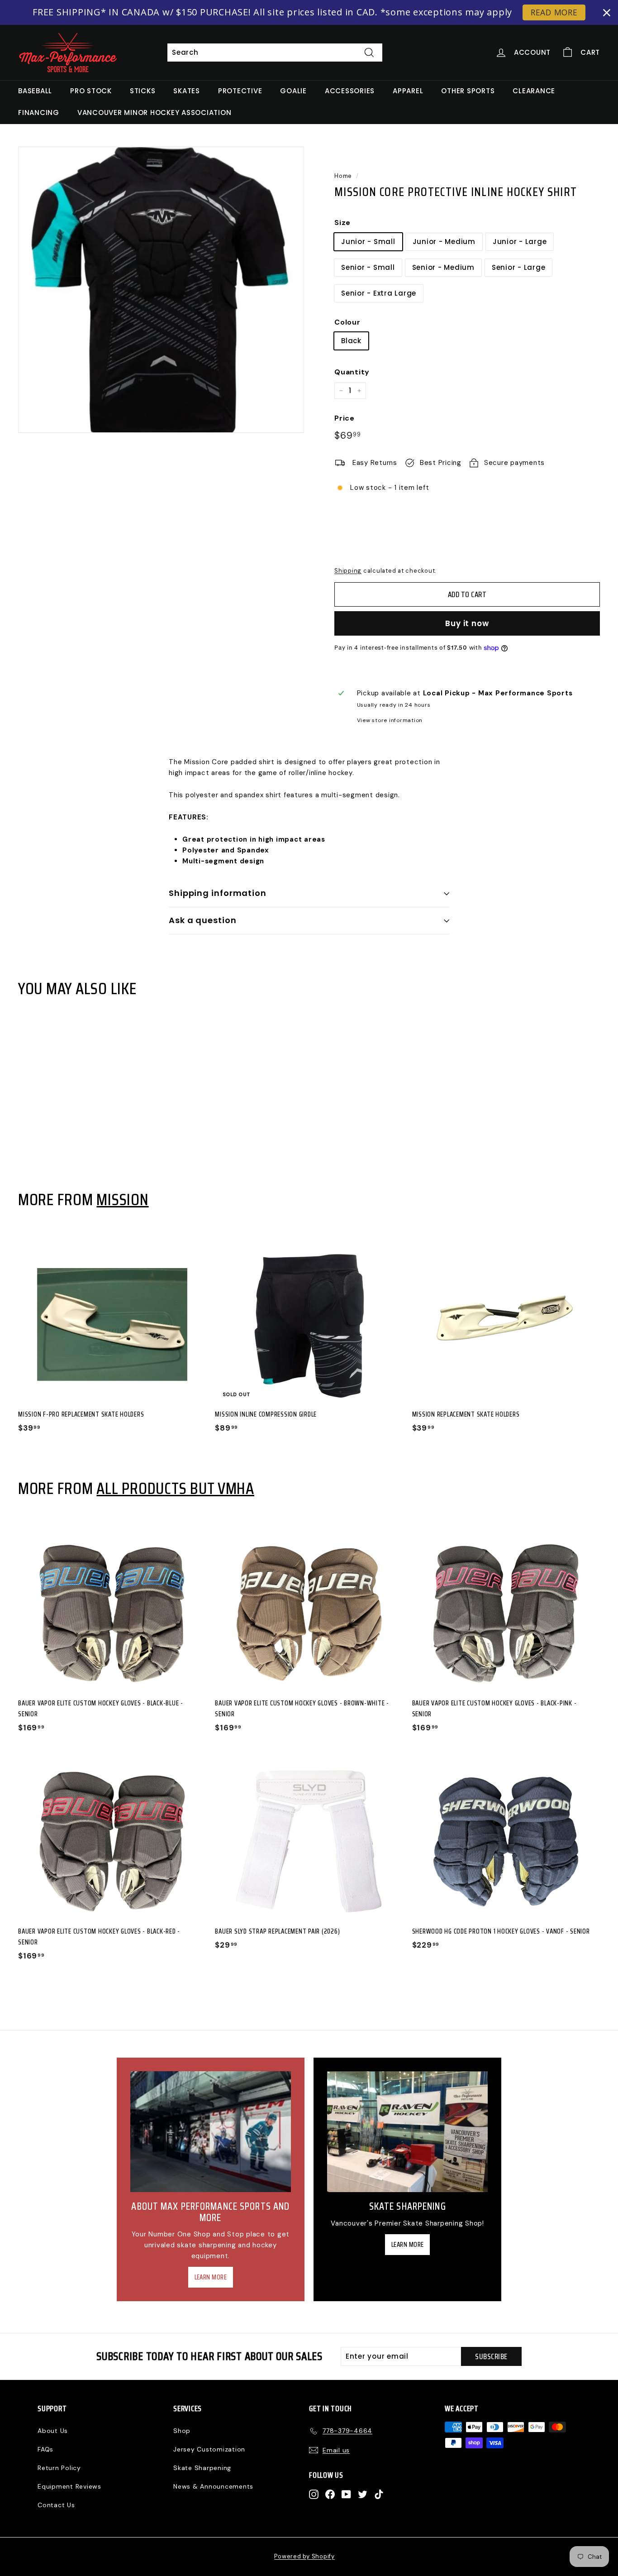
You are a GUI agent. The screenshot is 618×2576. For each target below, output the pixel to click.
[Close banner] (607, 13)
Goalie (293, 91)
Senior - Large (519, 267)
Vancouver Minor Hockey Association (154, 113)
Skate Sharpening (202, 2468)
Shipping (348, 571)
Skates (187, 91)
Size (342, 223)
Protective (240, 91)
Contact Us (56, 2505)
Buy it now (467, 623)
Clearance (534, 91)
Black (351, 341)
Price (345, 418)
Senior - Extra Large (379, 293)
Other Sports (468, 91)
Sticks (143, 91)
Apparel (408, 91)
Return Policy (59, 2468)
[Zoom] (161, 290)
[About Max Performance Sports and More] (211, 2132)
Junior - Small (368, 242)
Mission (122, 1199)
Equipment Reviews (69, 2486)
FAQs (45, 2449)
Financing (39, 113)
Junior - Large (520, 242)
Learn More (211, 2277)
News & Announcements (213, 2486)
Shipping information (218, 893)
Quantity (352, 372)
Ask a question (203, 920)
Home (343, 176)
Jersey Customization (209, 2449)
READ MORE (554, 12)
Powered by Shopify (304, 2556)
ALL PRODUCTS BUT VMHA (175, 1488)
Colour (347, 322)
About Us (53, 2431)
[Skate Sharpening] (407, 2132)
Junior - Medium (444, 242)
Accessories (350, 91)
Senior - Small (368, 267)
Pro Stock (91, 91)
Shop (182, 2431)
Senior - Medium (443, 267)
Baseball (35, 91)
